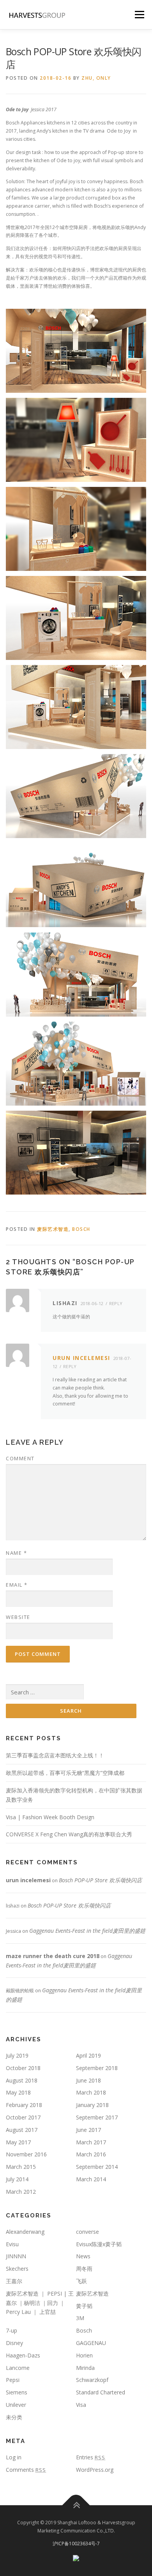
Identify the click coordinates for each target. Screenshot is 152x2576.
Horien (84, 2355)
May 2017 (18, 2142)
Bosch (81, 1229)
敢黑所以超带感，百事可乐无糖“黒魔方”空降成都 (65, 1773)
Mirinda (85, 2368)
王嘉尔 (14, 2281)
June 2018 (88, 2080)
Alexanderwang (25, 2232)
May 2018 (18, 2092)
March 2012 (21, 2192)
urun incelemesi (81, 1358)
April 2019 (88, 2055)
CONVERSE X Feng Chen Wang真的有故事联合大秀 (69, 1834)
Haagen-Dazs (23, 2355)
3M (80, 2318)
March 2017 (91, 2142)
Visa (81, 2405)
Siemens (17, 2392)
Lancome (18, 2368)
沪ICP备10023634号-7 (76, 2544)
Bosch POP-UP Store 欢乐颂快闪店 (100, 1880)
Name (16, 1553)
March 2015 (21, 2167)
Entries (91, 2457)
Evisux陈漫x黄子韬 (99, 2244)
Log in (14, 2457)
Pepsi (13, 2380)
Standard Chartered (101, 2392)
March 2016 (91, 2154)
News (83, 2256)
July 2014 (17, 2179)
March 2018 (91, 2092)
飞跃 (81, 2281)
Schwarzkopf (92, 2380)
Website (18, 1617)
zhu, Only (96, 78)
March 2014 (91, 2179)
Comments (26, 2470)
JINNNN (16, 2256)
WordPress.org (95, 2470)
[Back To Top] (76, 2505)
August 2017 (22, 2130)
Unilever (16, 2405)
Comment (20, 1458)
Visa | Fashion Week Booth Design (50, 1817)
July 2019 (17, 2055)
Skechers (17, 2269)
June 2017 (88, 2130)
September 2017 (97, 2117)
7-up (11, 2330)
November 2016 (26, 2154)
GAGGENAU (91, 2343)
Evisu (12, 2244)
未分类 (14, 2417)
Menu (139, 15)
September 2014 (97, 2167)
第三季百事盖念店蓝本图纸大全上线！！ (55, 1755)
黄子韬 (84, 2306)
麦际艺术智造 (53, 1229)
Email (17, 1585)
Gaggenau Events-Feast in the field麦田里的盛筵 (87, 1931)
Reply (116, 1303)
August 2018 (22, 2080)
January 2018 (92, 2105)
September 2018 (97, 2068)
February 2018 (24, 2105)
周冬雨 (84, 2269)
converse (87, 2232)
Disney (14, 2343)
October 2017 (23, 2117)
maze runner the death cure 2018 (53, 1956)
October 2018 (23, 2068)
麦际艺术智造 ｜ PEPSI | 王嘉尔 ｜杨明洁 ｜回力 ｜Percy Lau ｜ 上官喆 (40, 2303)
